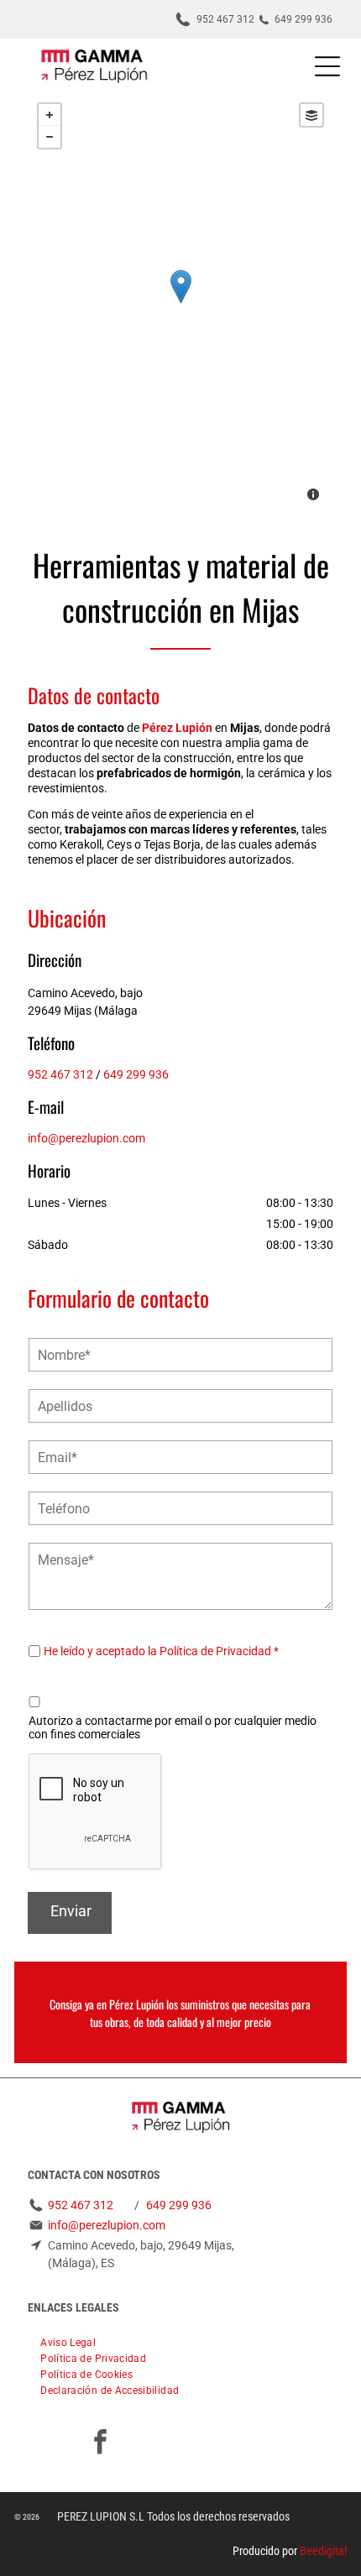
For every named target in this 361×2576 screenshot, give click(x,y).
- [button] (50, 137)
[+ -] (180, 304)
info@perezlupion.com (86, 1138)
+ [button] (50, 115)
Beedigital (323, 2551)
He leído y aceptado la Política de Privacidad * (161, 1651)
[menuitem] (68, 2341)
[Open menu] (327, 66)
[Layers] (311, 115)
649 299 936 (136, 1074)
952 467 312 (60, 1074)
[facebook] (100, 2444)
